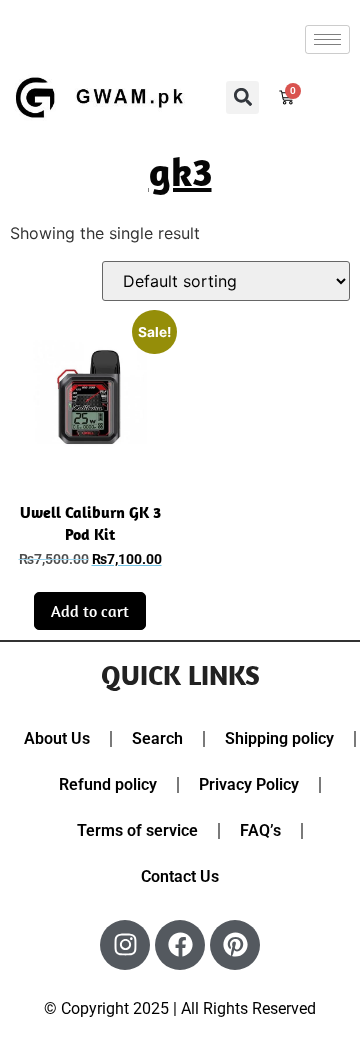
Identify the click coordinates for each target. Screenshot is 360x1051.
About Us (57, 738)
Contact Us (180, 876)
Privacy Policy (249, 784)
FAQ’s (260, 830)
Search (157, 738)
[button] (242, 97)
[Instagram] (125, 945)
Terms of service (137, 830)
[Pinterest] (235, 945)
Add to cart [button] (90, 611)
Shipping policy (279, 738)
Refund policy (108, 784)
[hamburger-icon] (327, 39)
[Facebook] (180, 945)
